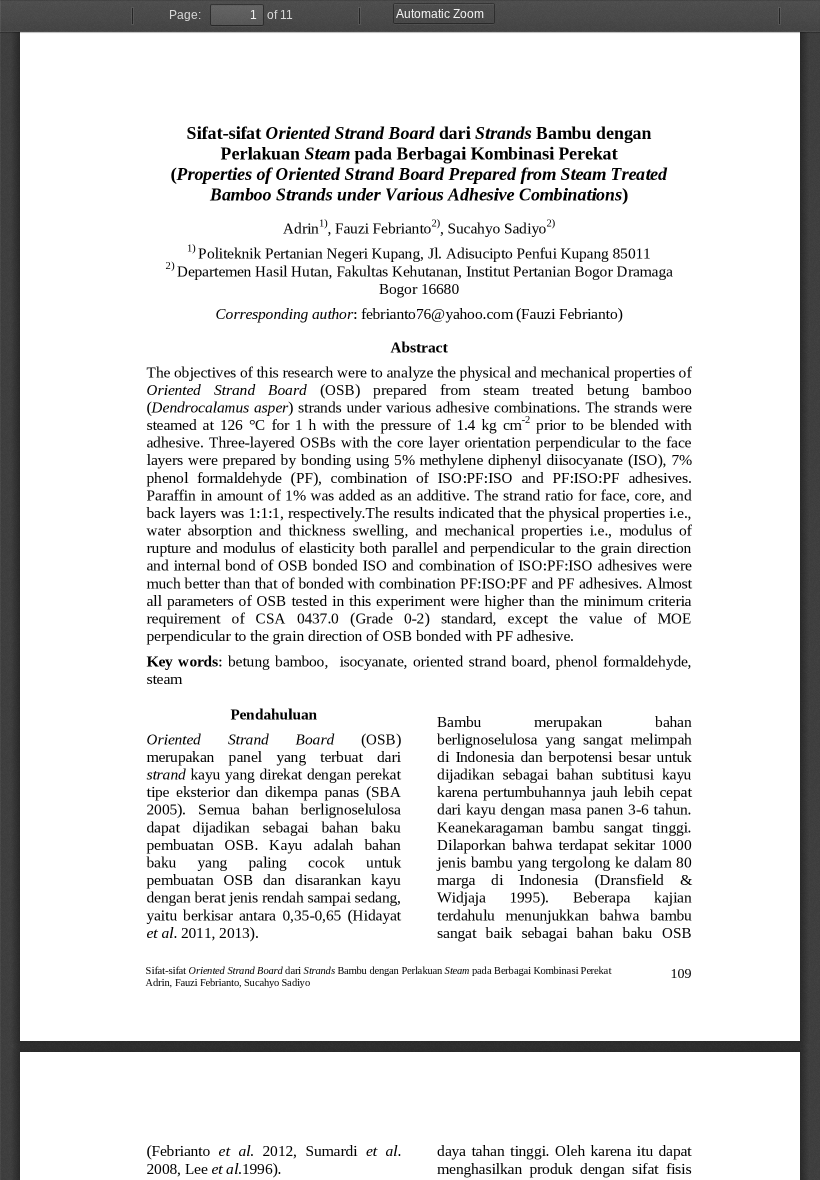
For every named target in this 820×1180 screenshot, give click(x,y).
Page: (185, 15)
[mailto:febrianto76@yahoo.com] (437, 310)
